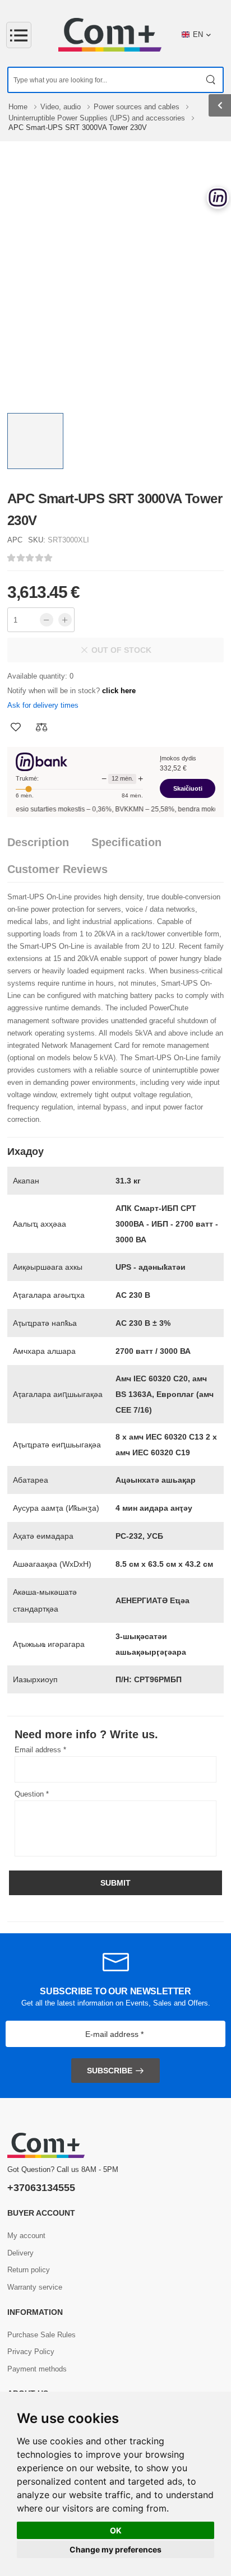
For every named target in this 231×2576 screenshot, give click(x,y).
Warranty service (35, 2287)
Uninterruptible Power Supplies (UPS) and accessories (98, 118)
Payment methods (37, 2369)
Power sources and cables (138, 107)
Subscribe (110, 2071)
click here (119, 691)
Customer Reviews (57, 869)
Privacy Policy (31, 2352)
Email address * (40, 1750)
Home (19, 107)
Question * (32, 1794)
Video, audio (62, 107)
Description (38, 842)
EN (198, 34)
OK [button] (116, 2530)
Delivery (20, 2253)
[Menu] (19, 35)
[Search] (211, 80)
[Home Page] (110, 35)
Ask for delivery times (43, 705)
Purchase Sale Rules (41, 2335)
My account (26, 2236)
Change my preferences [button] (115, 2549)
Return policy (29, 2270)
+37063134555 (41, 2188)
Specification (126, 842)
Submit (115, 1883)
